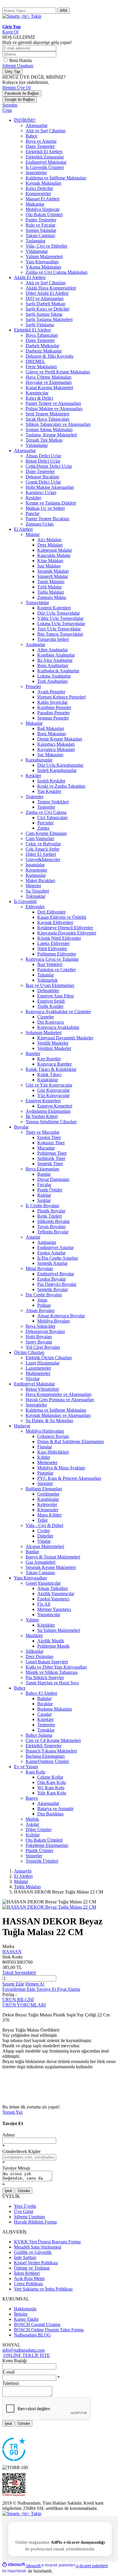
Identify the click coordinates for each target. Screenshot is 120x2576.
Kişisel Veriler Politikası (36, 2263)
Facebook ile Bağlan (22, 93)
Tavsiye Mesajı (16, 2168)
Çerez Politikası (28, 2284)
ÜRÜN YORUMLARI (24, 2005)
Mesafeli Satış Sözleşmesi (38, 2247)
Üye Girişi (24, 2211)
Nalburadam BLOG (32, 2335)
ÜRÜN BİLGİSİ (18, 2000)
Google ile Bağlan (20, 99)
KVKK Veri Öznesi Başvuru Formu (47, 2242)
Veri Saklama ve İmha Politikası (43, 2289)
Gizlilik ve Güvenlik (33, 2252)
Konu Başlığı (15, 2361)
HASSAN (12, 1952)
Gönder (24, 2191)
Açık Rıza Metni (29, 2278)
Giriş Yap (12, 72)
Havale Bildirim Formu (35, 2222)
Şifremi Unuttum (18, 66)
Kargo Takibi (26, 2319)
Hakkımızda (25, 2309)
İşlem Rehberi (27, 2273)
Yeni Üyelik (25, 2206)
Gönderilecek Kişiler (21, 2151)
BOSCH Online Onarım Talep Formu (49, 2330)
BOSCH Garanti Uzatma (37, 2324)
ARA (64, 11)
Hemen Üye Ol (16, 88)
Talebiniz (11, 2383)
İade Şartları (25, 2257)
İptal (8, 2191)
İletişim (21, 2314)
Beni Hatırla (21, 60)
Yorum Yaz (13, 2112)
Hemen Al (35, 1984)
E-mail (8, 2372)
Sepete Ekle (13, 1984)
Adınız (9, 2135)
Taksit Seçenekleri (19, 1973)
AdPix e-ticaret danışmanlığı (78, 2542)
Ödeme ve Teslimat (32, 2268)
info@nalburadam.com (23, 2350)
